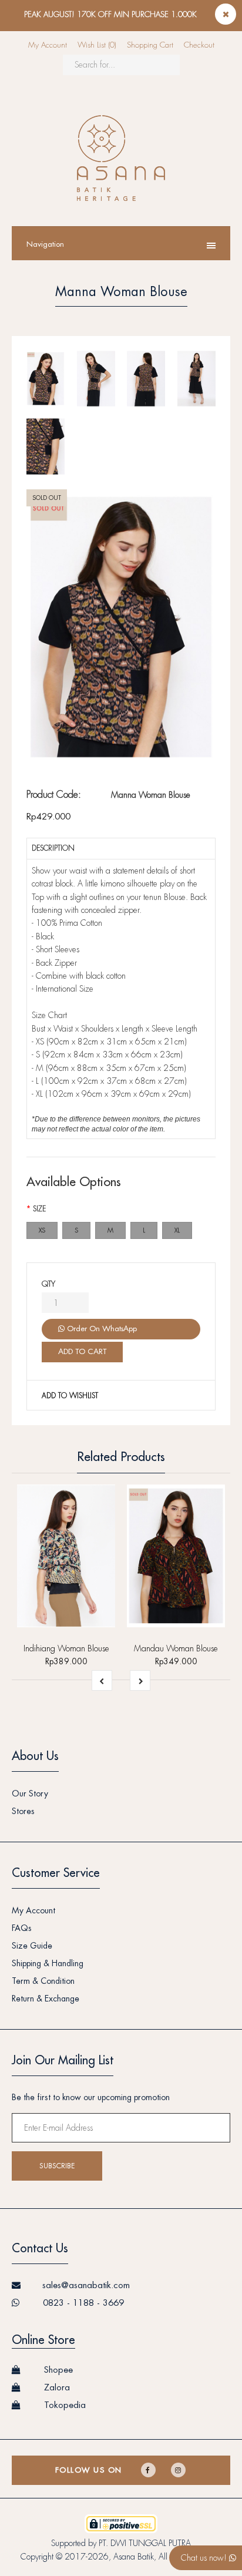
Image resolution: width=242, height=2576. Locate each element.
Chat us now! (205, 2558)
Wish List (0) (97, 45)
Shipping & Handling (48, 1963)
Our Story (30, 1794)
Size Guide (32, 1946)
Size (39, 1209)
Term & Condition (43, 1981)
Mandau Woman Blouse (176, 1648)
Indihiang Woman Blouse (66, 1648)
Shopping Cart (150, 45)
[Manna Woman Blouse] (121, 627)
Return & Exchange (46, 1999)
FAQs (22, 1928)
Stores (23, 1811)
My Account (48, 45)
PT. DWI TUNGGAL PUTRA (145, 2543)
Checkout (199, 45)
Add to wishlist (70, 1396)
